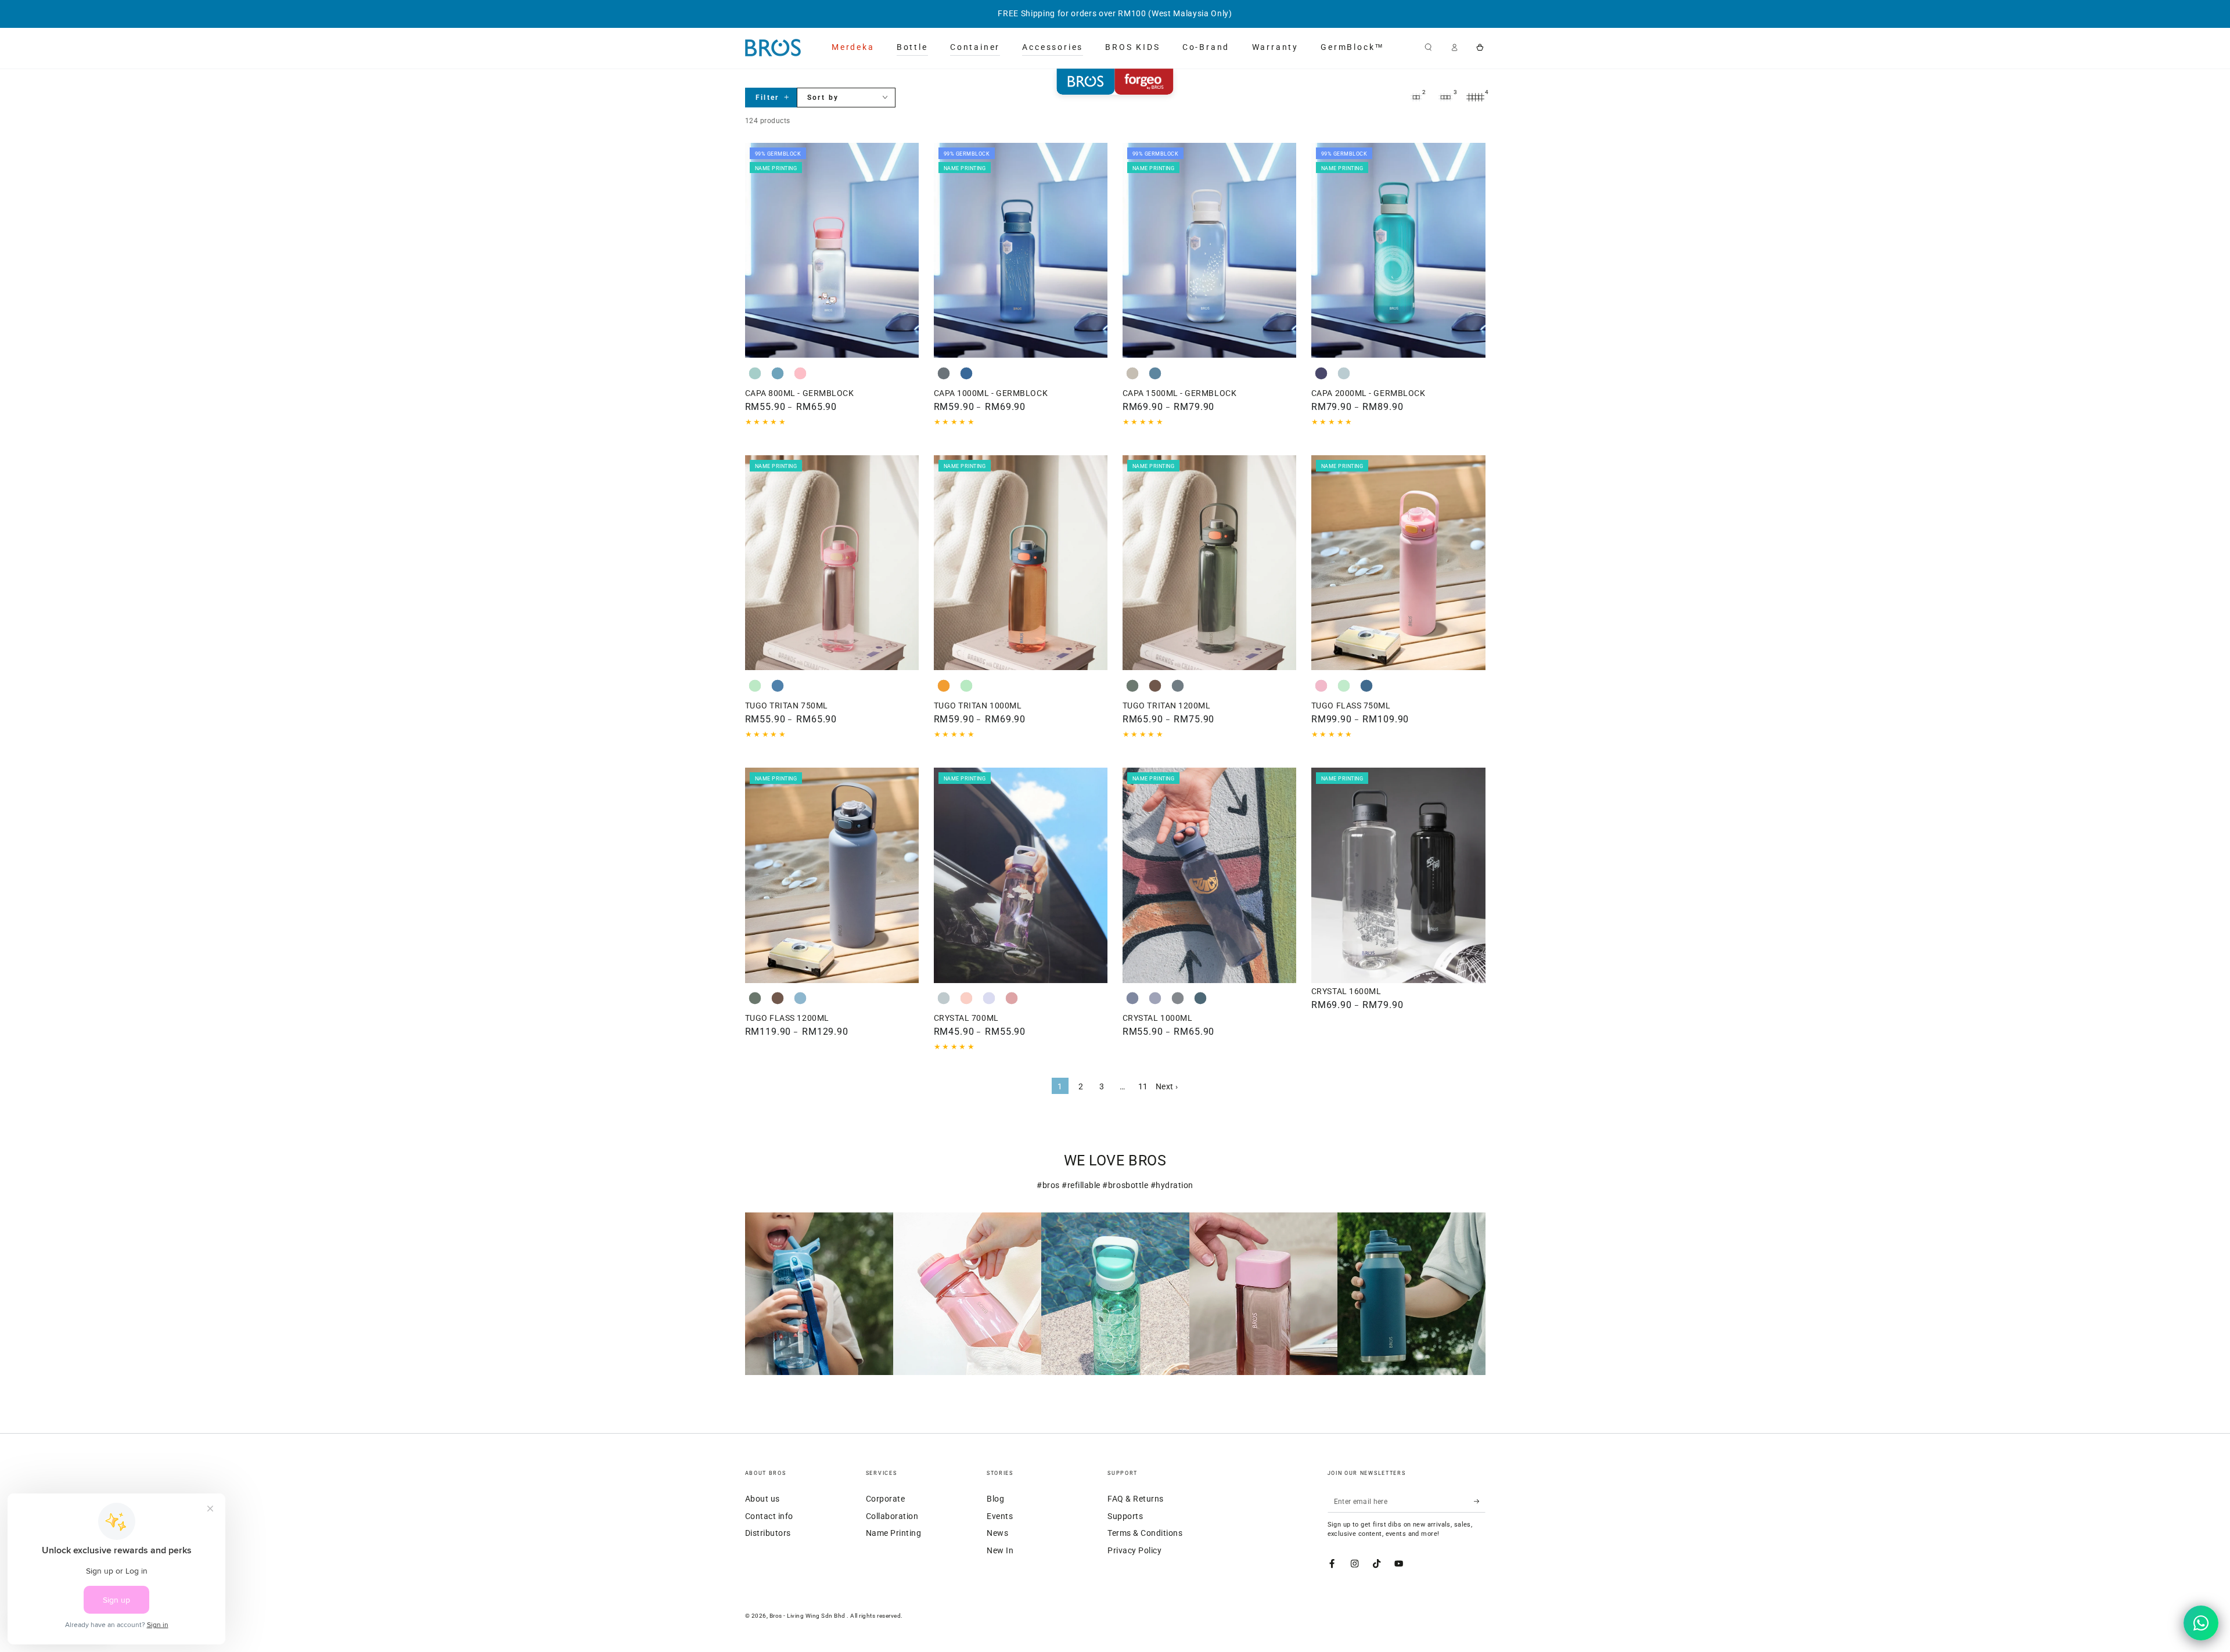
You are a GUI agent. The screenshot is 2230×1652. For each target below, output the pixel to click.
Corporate (886, 1499)
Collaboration (892, 1516)
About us (762, 1499)
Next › (1167, 1086)
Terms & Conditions (1145, 1533)
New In (1000, 1550)
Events (1000, 1516)
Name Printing (894, 1533)
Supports (1125, 1516)
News (997, 1533)
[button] (1429, 47)
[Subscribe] (1480, 1501)
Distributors (768, 1533)
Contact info (769, 1516)
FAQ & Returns (1136, 1499)
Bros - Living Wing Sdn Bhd (808, 1616)
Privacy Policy (1134, 1550)
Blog (995, 1499)
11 (1143, 1086)
